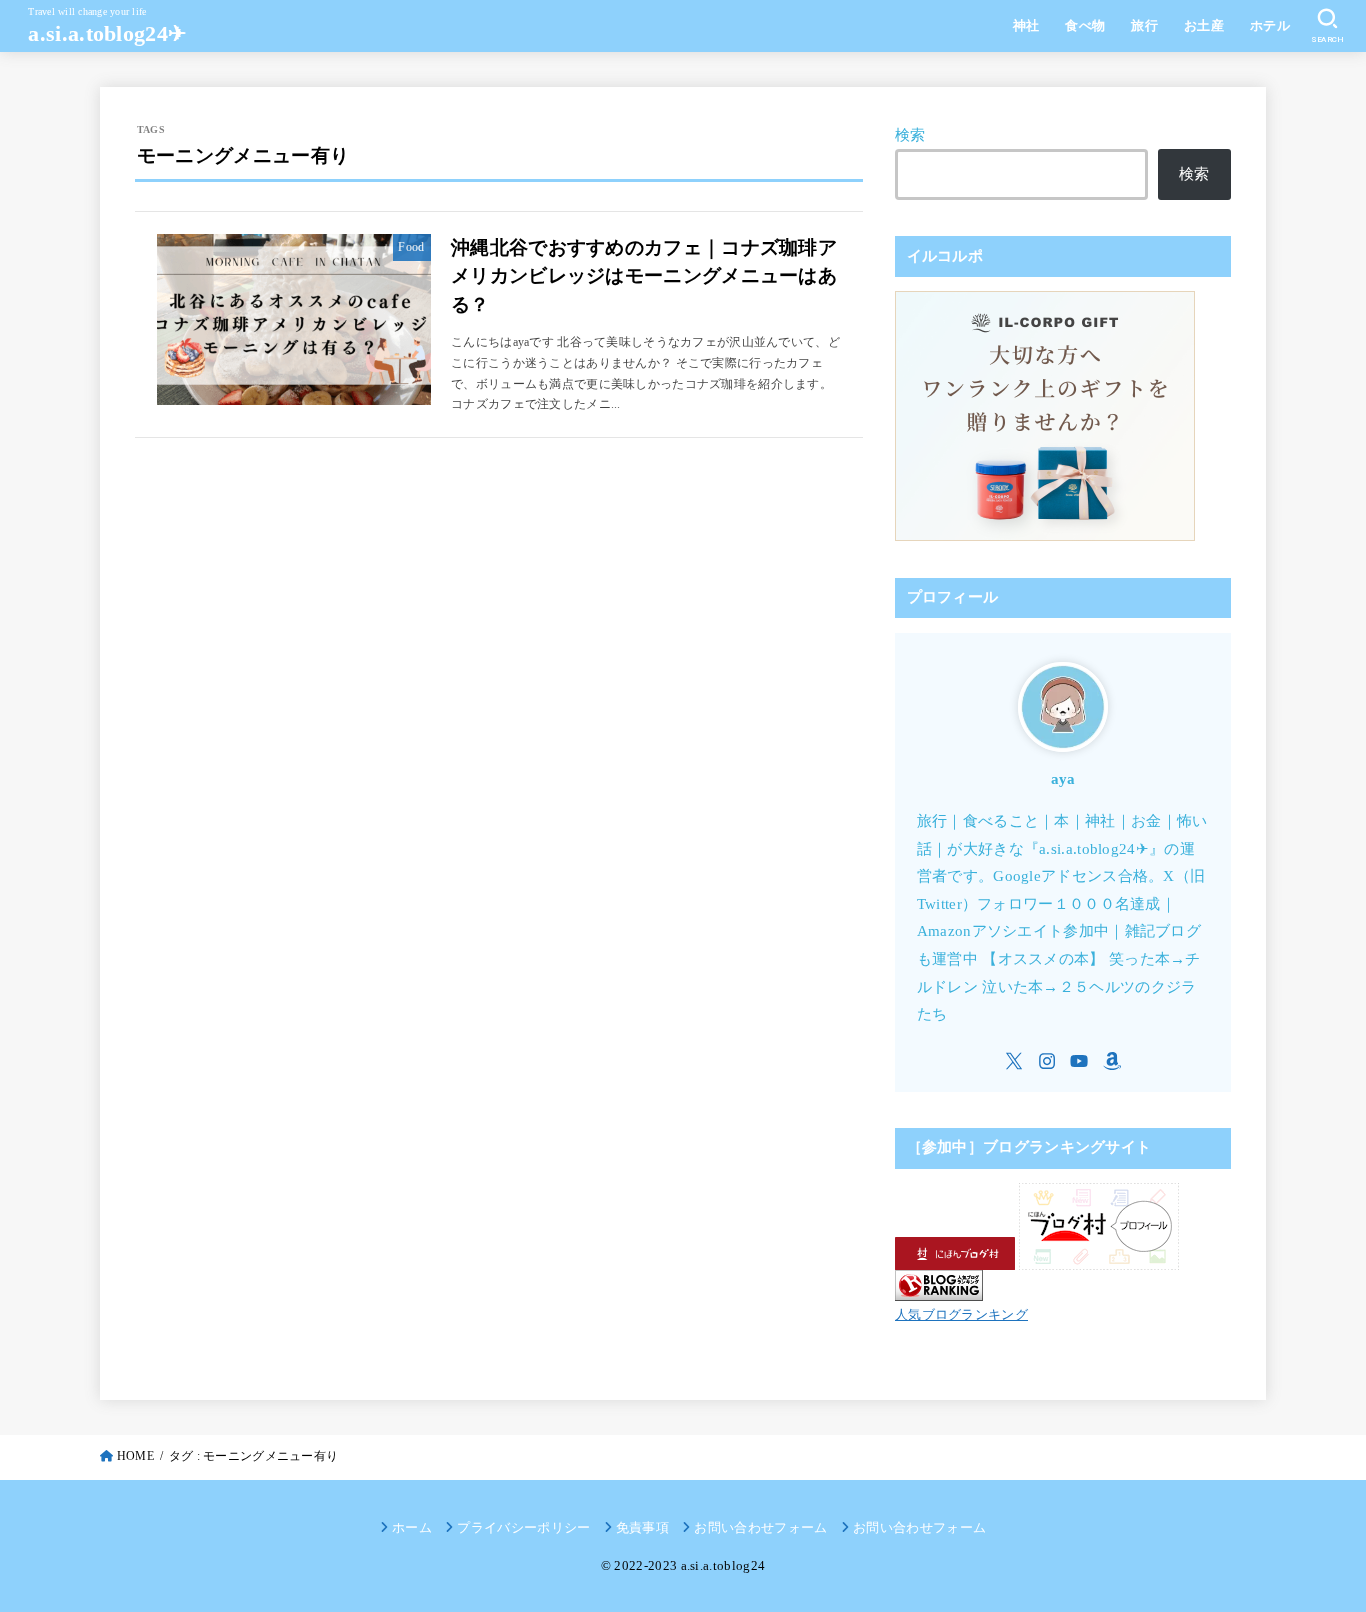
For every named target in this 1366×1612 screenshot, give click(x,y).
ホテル (1270, 26)
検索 (910, 135)
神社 (1026, 26)
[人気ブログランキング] (939, 1287)
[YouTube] (1079, 1061)
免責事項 (642, 1527)
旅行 (1144, 26)
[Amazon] (1112, 1061)
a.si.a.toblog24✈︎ (107, 33)
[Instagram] (1047, 1061)
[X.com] (1014, 1061)
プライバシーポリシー (523, 1527)
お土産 (1204, 26)
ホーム (412, 1527)
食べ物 (1085, 26)
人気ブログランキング (961, 1314)
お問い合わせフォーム (760, 1527)
